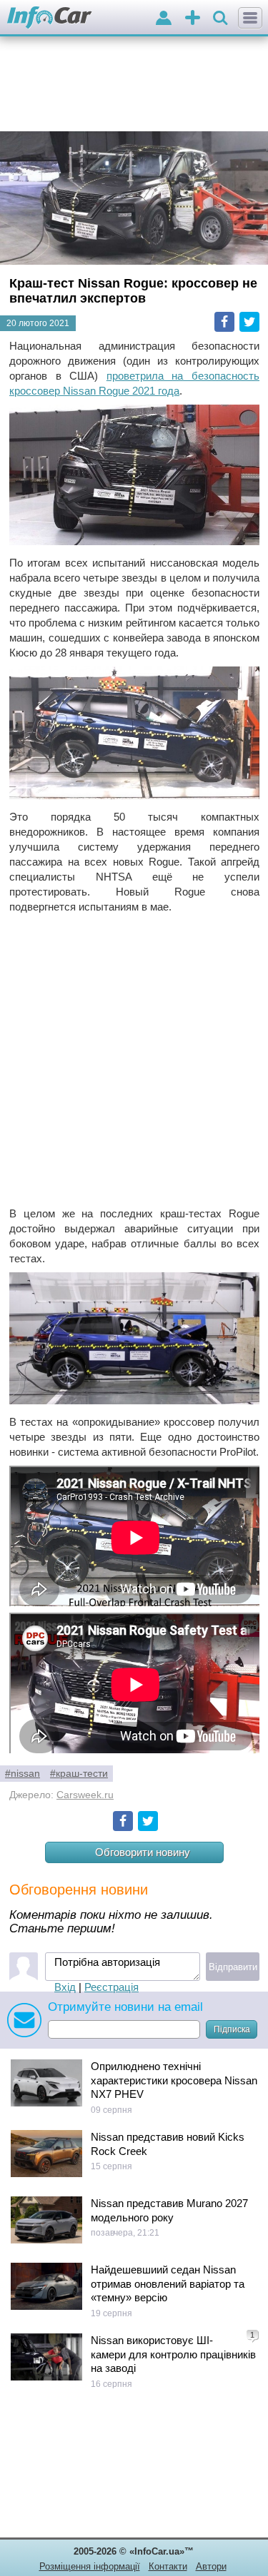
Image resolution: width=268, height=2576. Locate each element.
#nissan (23, 1774)
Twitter (249, 322)
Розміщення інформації (90, 2566)
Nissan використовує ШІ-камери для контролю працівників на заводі (173, 2354)
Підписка (232, 2029)
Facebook (224, 322)
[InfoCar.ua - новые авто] (50, 18)
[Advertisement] (134, 1060)
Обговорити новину (143, 1852)
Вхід (65, 1987)
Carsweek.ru (85, 1795)
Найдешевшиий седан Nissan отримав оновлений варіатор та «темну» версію (168, 2283)
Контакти (168, 2566)
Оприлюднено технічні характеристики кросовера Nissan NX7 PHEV (174, 2080)
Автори (211, 2566)
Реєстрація (111, 1987)
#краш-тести (79, 1774)
